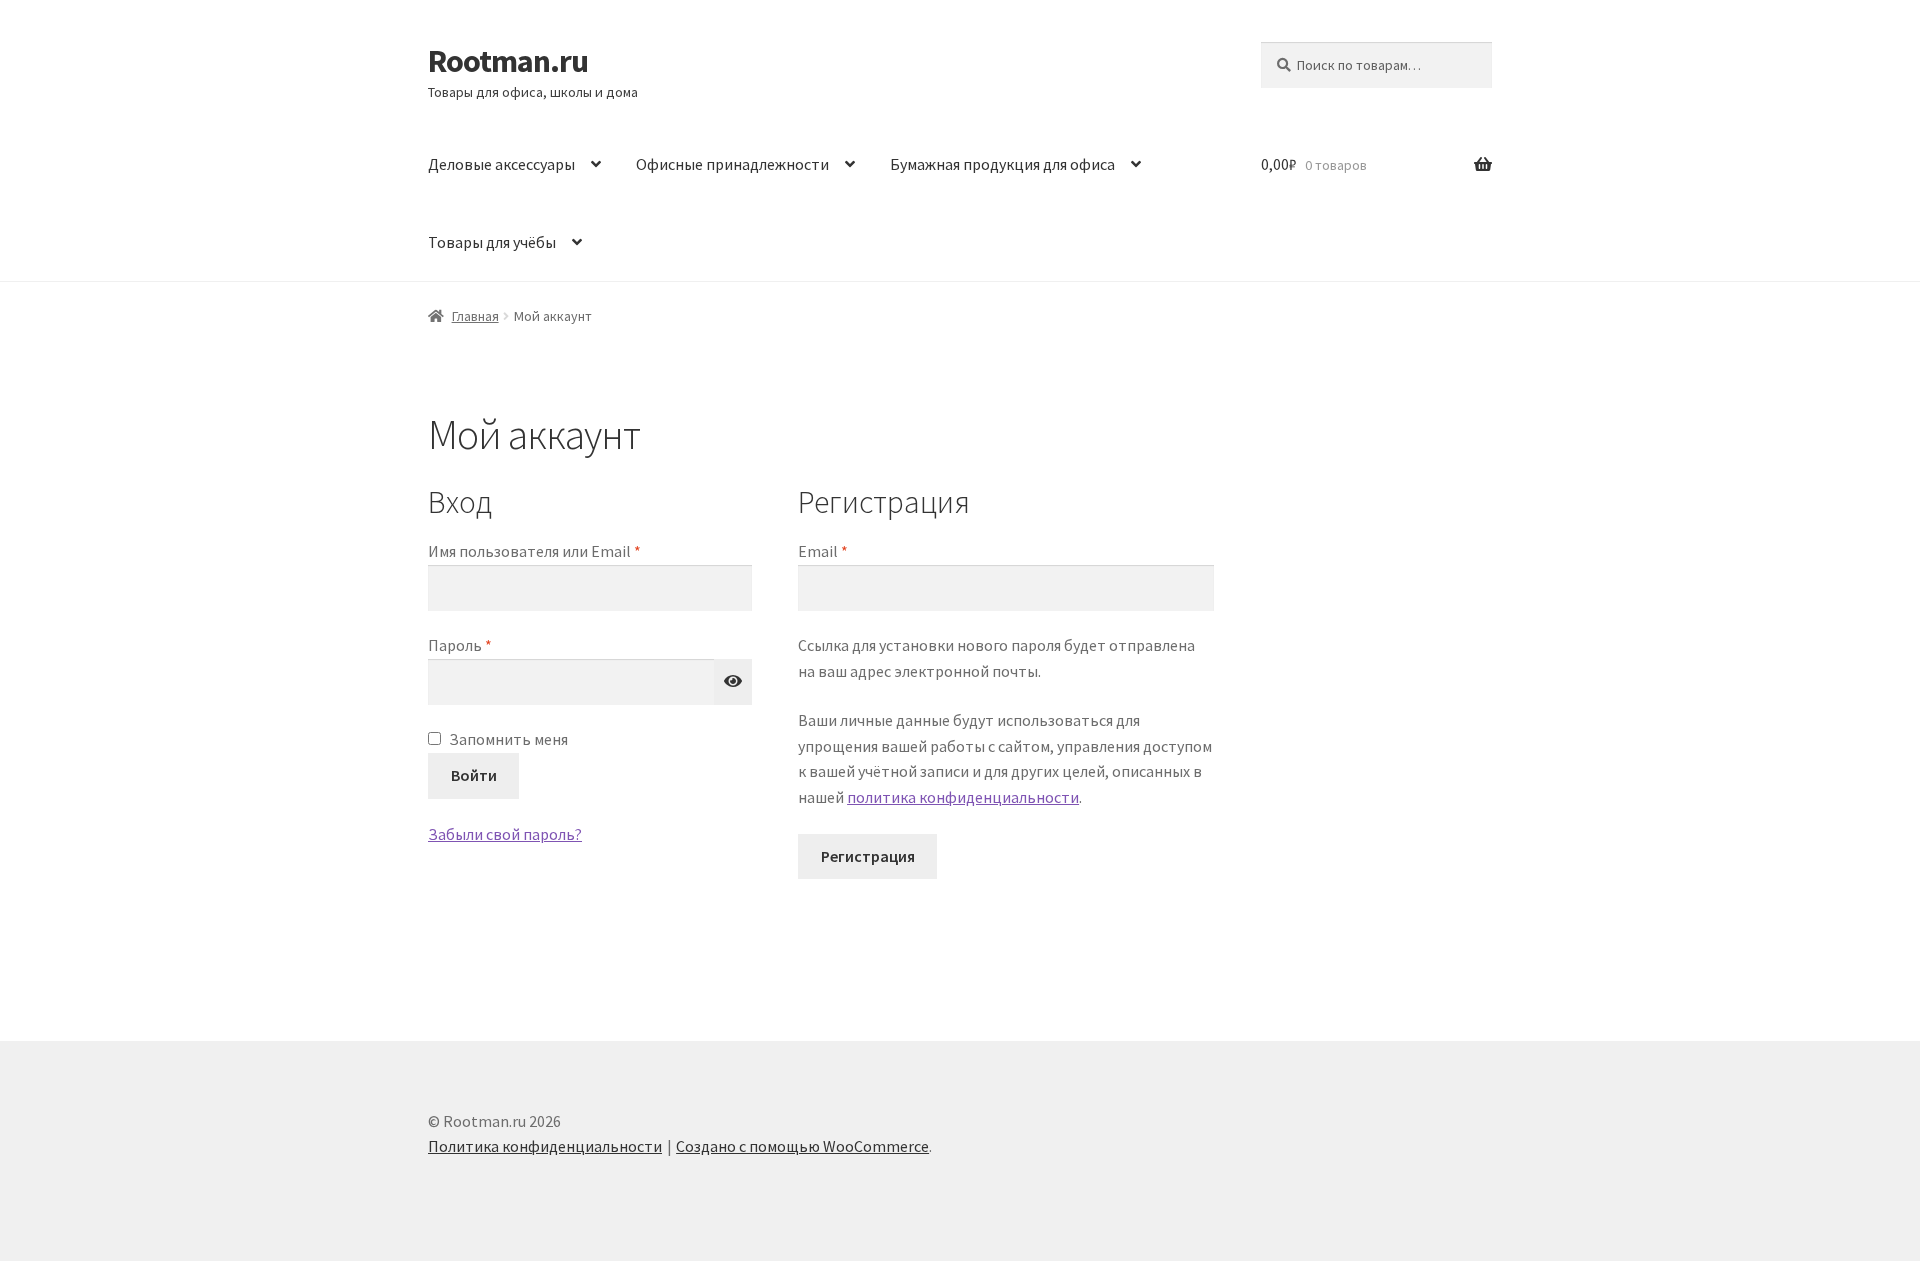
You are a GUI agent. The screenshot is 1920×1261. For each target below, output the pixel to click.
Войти (474, 775)
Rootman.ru (508, 61)
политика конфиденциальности (963, 797)
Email (869, 550)
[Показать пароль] (733, 682)
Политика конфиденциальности (545, 1146)
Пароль (506, 644)
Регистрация (868, 856)
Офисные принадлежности (732, 164)
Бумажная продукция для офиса (1002, 164)
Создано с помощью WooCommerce (802, 1146)
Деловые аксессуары (501, 164)
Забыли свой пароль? (505, 834)
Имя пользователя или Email (581, 550)
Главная (475, 316)
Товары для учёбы (492, 242)
